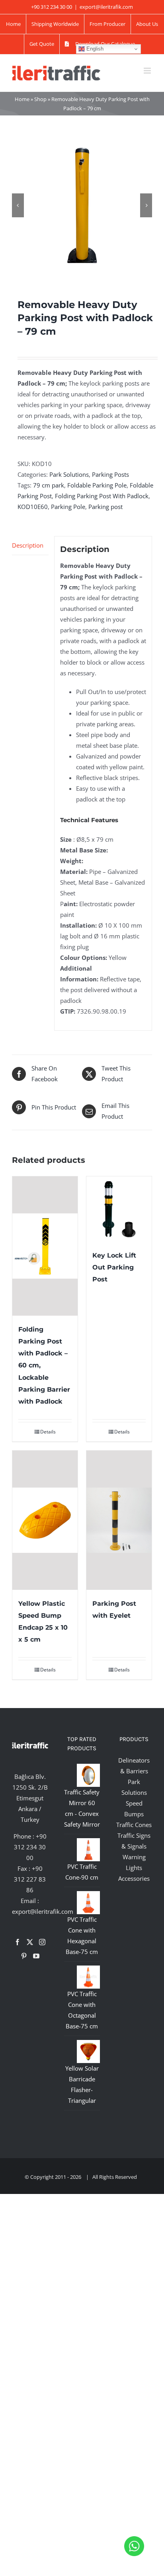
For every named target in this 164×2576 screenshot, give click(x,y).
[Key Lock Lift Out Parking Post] (119, 1209)
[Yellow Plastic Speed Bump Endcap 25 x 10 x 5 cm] (45, 1520)
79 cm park (49, 485)
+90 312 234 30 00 (30, 1847)
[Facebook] (18, 1942)
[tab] (30, 546)
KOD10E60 (33, 507)
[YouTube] (36, 1956)
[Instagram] (42, 1942)
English (94, 49)
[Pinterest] (24, 1956)
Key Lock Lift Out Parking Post (114, 1267)
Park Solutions (69, 474)
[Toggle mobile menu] (148, 71)
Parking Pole (68, 507)
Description (28, 545)
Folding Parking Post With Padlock (102, 496)
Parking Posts (110, 474)
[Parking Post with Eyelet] (119, 1520)
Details (48, 1432)
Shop (40, 99)
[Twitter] (30, 1942)
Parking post (105, 507)
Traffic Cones (134, 1825)
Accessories (134, 1878)
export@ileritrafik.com (106, 7)
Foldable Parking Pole (97, 485)
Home (22, 99)
